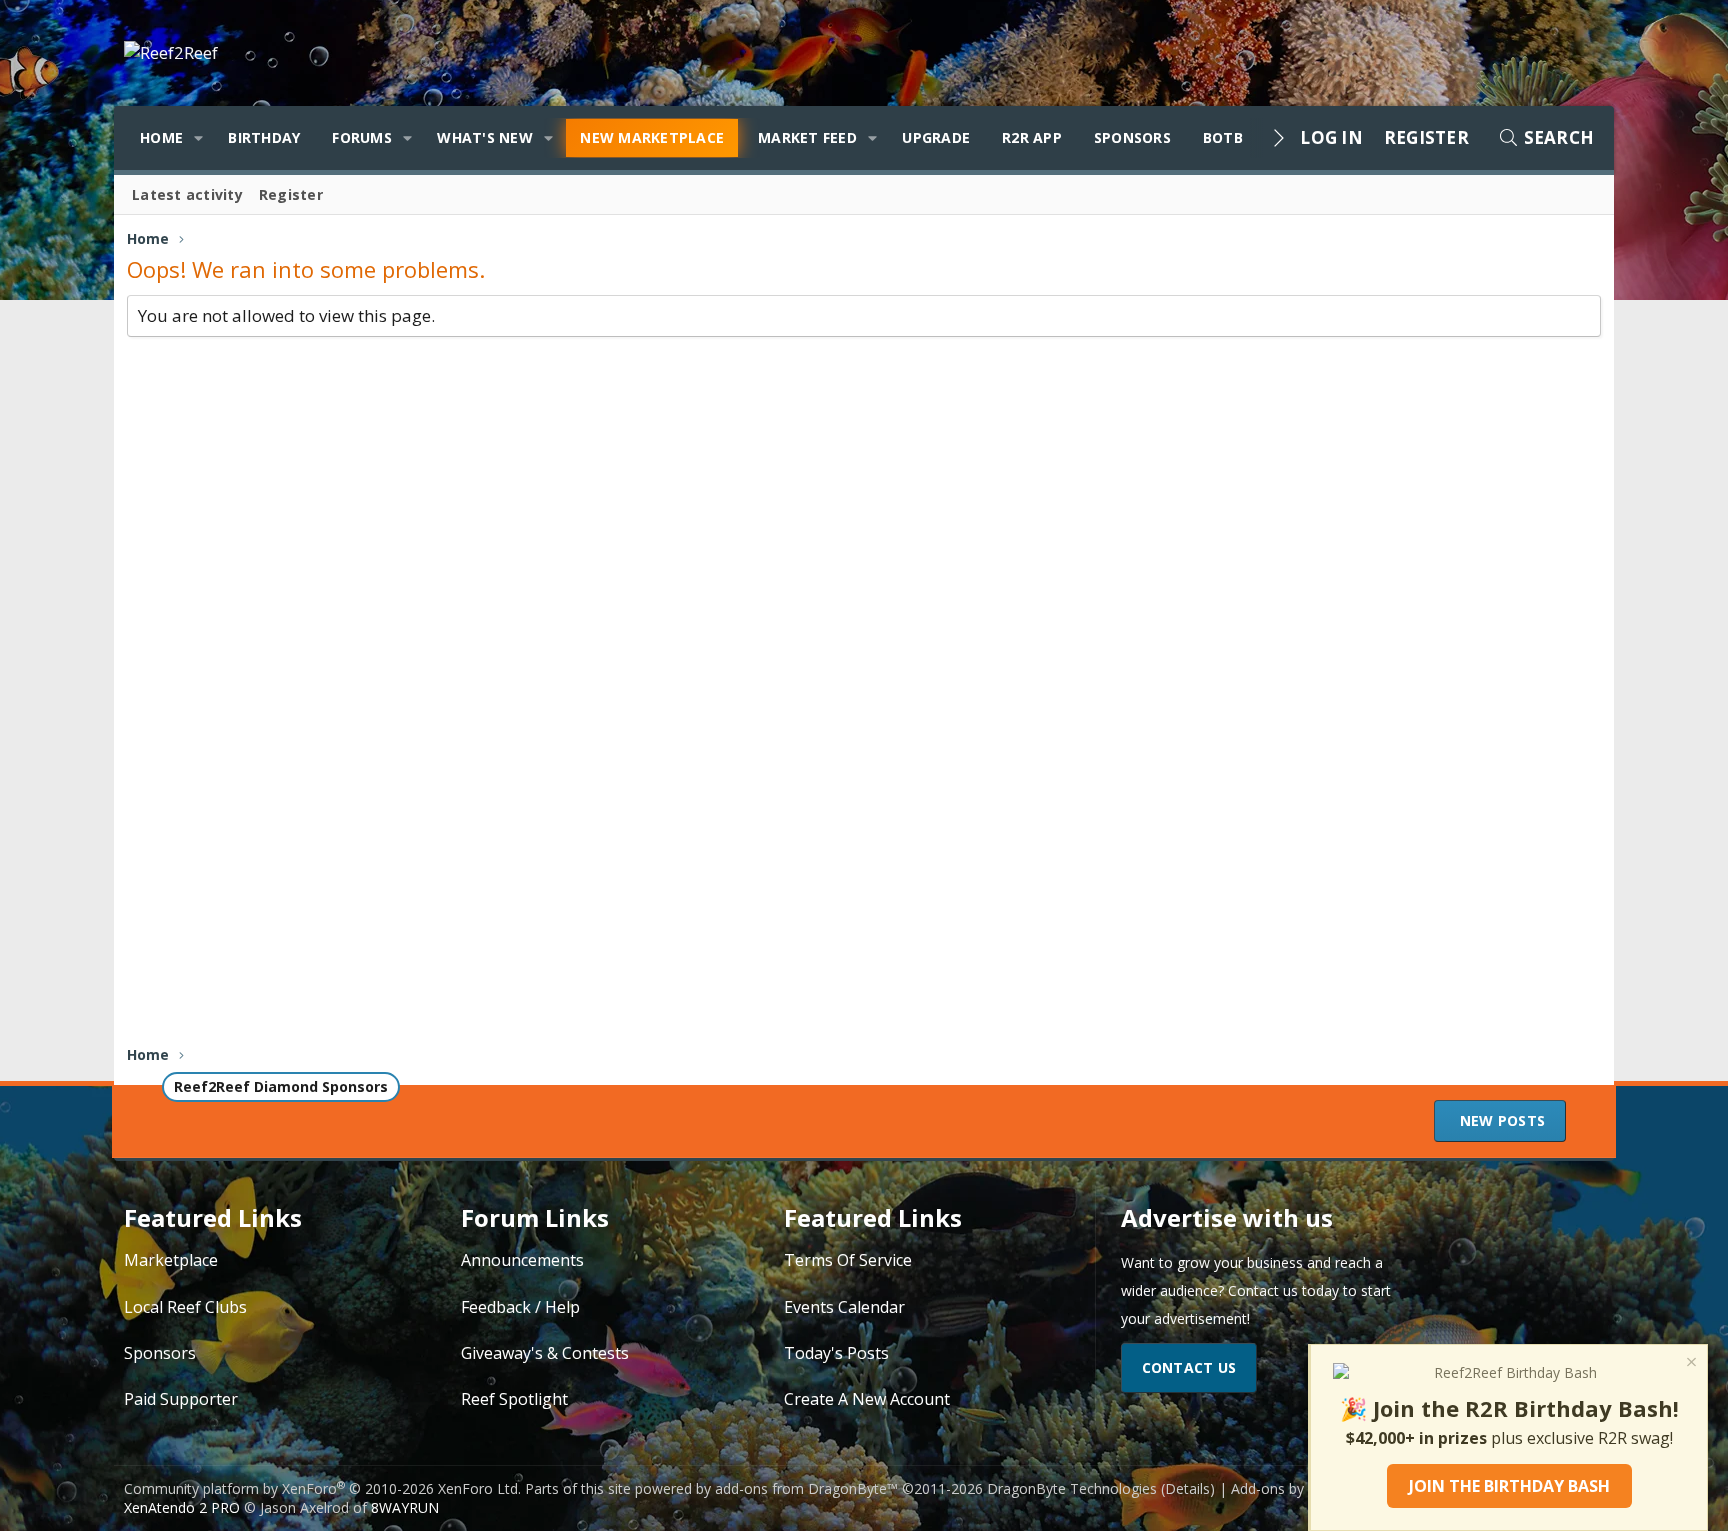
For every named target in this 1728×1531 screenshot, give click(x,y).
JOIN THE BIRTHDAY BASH (1509, 1486)
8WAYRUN (405, 1507)
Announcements (522, 1260)
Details (1187, 1488)
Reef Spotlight (514, 1399)
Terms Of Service (848, 1260)
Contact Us (1189, 1367)
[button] (198, 138)
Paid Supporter (181, 1399)
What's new (485, 137)
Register (291, 194)
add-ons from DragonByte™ (806, 1488)
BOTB (1223, 137)
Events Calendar (844, 1307)
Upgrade (936, 137)
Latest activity (187, 194)
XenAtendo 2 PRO (182, 1507)
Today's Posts (836, 1353)
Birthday (264, 137)
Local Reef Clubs (185, 1307)
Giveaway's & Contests (545, 1353)
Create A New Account (867, 1399)
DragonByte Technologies (1072, 1488)
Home (161, 137)
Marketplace (171, 1260)
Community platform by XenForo (322, 1488)
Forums (362, 137)
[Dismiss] (1690, 1364)
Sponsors (1132, 137)
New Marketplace (652, 137)
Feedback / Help (520, 1307)
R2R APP (1032, 137)
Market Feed (807, 137)
